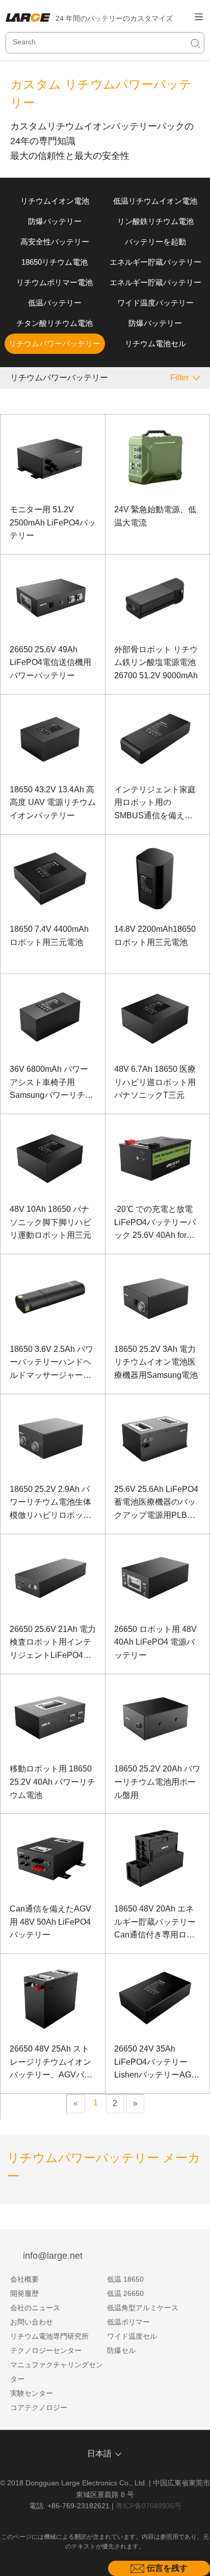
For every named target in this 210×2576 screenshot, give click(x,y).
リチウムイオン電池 (55, 201)
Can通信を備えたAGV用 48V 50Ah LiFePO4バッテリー (50, 1922)
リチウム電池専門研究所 (49, 2336)
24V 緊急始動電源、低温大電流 (155, 516)
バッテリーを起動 (155, 242)
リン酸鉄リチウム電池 (155, 221)
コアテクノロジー (39, 2407)
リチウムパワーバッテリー (55, 343)
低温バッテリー (55, 303)
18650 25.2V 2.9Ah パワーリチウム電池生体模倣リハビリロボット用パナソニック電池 (50, 1503)
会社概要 (24, 2279)
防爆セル (121, 2350)
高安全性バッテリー (55, 242)
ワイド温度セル (132, 2336)
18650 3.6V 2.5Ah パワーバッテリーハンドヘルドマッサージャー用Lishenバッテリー (51, 1363)
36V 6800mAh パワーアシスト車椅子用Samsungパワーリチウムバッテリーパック (51, 1083)
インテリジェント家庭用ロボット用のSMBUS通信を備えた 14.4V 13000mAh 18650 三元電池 (155, 804)
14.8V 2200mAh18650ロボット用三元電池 (155, 936)
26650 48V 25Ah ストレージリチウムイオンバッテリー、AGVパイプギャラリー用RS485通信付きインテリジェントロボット (51, 2063)
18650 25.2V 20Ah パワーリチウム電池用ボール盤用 (157, 1782)
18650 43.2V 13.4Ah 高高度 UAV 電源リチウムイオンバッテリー (53, 802)
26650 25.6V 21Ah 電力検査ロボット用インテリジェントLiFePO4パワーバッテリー (53, 1643)
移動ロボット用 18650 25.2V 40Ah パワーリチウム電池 (52, 1782)
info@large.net (53, 2256)
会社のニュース (35, 2308)
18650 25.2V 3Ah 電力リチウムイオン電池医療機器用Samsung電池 (156, 1362)
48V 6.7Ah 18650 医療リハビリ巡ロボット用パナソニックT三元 (155, 1082)
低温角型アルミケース (143, 2308)
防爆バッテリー (55, 221)
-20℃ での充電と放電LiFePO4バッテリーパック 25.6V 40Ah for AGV (155, 1223)
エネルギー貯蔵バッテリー (155, 262)
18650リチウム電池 (55, 262)
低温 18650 (125, 2279)
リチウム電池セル (155, 343)
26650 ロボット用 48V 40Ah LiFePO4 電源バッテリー (155, 1642)
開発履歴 (24, 2293)
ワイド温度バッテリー (155, 303)
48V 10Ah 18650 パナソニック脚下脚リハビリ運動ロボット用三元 (50, 1222)
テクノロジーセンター (46, 2350)
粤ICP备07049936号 (149, 2506)
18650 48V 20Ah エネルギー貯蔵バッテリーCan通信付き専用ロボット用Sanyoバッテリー (155, 1923)
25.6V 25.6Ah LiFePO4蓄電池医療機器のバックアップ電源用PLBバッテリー (156, 1503)
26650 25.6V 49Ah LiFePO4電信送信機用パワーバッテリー (50, 662)
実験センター (32, 2393)
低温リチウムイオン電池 (155, 201)
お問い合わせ (32, 2322)
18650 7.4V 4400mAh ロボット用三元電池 (49, 936)
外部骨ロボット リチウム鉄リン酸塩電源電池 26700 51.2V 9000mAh (156, 662)
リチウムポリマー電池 (55, 282)
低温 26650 (125, 2293)
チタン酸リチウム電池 (55, 323)
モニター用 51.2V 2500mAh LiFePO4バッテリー (53, 522)
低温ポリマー (128, 2322)
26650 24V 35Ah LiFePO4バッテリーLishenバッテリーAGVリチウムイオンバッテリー (155, 2063)
